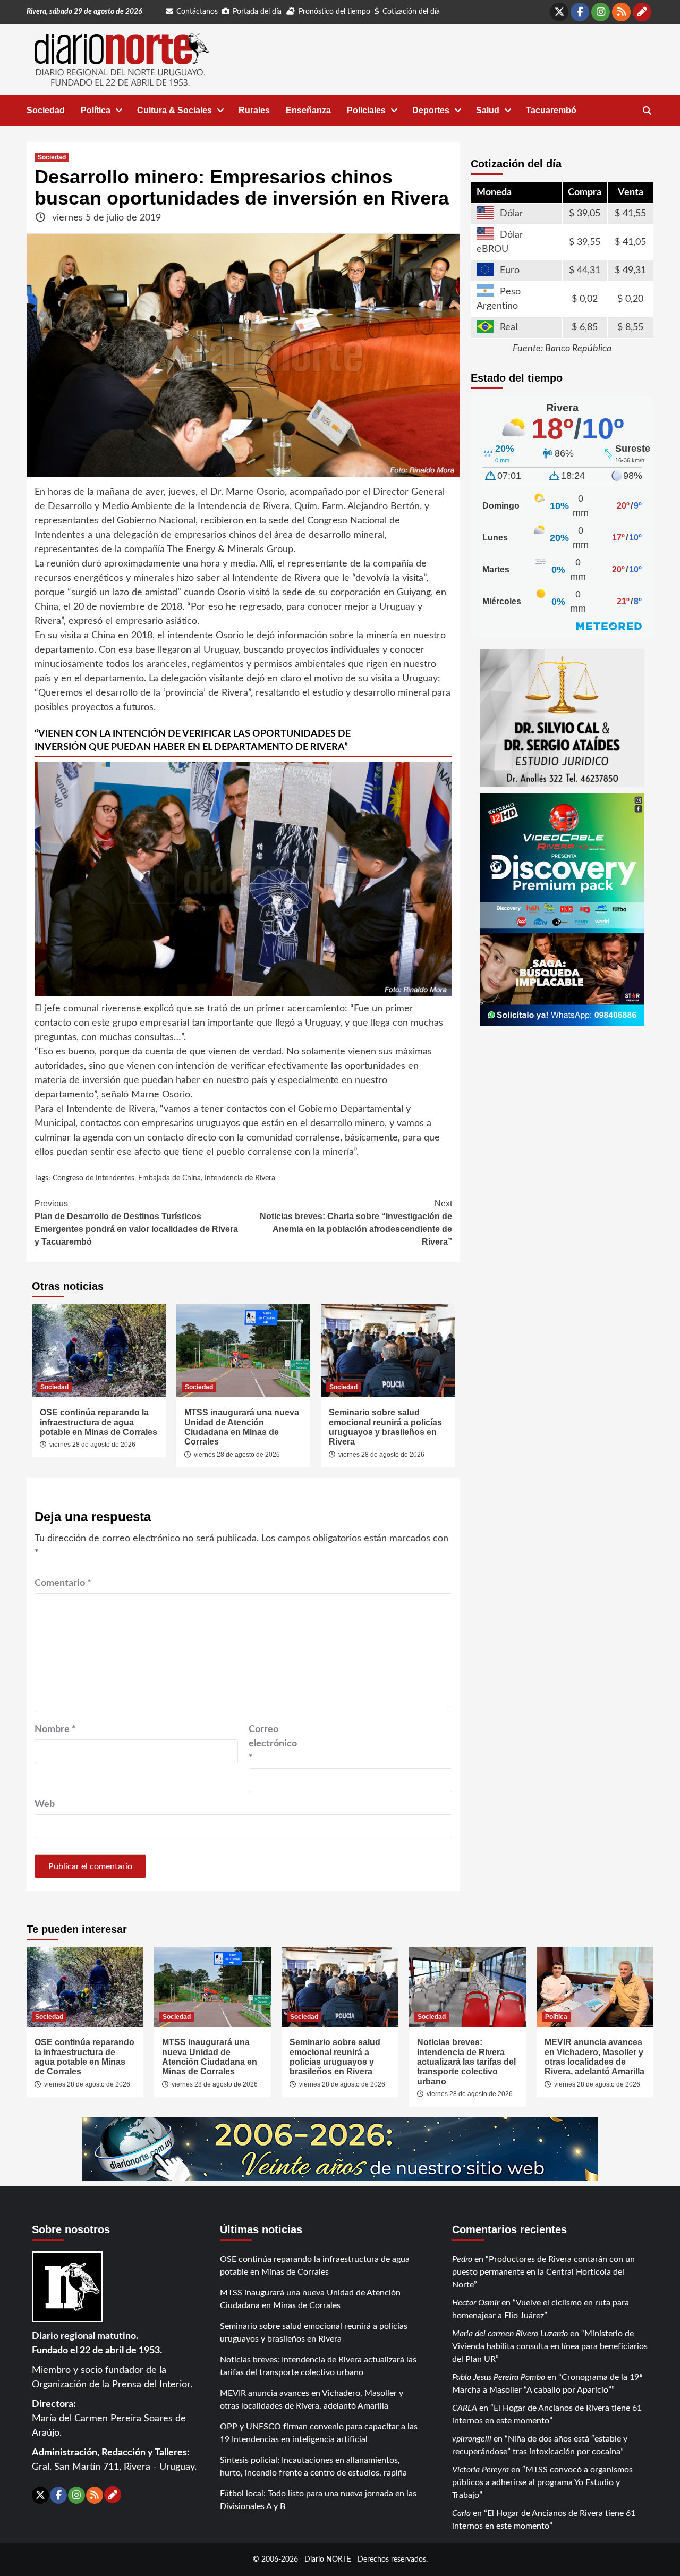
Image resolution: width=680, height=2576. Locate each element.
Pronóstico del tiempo (334, 12)
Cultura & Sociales (175, 110)
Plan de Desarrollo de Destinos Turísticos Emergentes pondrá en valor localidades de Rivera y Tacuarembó (136, 1223)
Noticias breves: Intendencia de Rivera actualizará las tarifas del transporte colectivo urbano (466, 2062)
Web (45, 1804)
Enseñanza (308, 110)
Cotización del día (411, 12)
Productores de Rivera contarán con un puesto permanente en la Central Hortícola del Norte (543, 2272)
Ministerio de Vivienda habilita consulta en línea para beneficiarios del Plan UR (550, 2346)
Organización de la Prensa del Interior (111, 2385)
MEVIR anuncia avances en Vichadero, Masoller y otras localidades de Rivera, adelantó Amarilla (594, 2057)
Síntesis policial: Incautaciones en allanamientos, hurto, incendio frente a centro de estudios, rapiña (313, 2467)
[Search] (647, 111)
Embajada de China (169, 1178)
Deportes (431, 110)
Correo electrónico (273, 1744)
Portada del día (257, 12)
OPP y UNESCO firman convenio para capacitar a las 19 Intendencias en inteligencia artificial (319, 2433)
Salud (488, 110)
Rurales (254, 110)
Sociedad (46, 110)
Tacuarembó (551, 110)
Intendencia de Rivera (240, 1178)
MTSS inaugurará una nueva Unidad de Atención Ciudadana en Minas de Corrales (242, 1427)
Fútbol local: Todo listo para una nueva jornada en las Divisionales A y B (318, 2500)
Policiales (366, 110)
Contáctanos (197, 12)
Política (96, 110)
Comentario (63, 1583)
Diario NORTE (328, 2559)
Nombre (55, 1729)
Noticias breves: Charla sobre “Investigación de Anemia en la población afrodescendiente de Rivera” (356, 1223)
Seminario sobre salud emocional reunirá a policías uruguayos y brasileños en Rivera (385, 1427)
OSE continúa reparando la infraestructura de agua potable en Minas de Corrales (99, 1422)
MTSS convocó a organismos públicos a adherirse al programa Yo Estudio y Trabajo (542, 2482)
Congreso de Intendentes (93, 1178)
